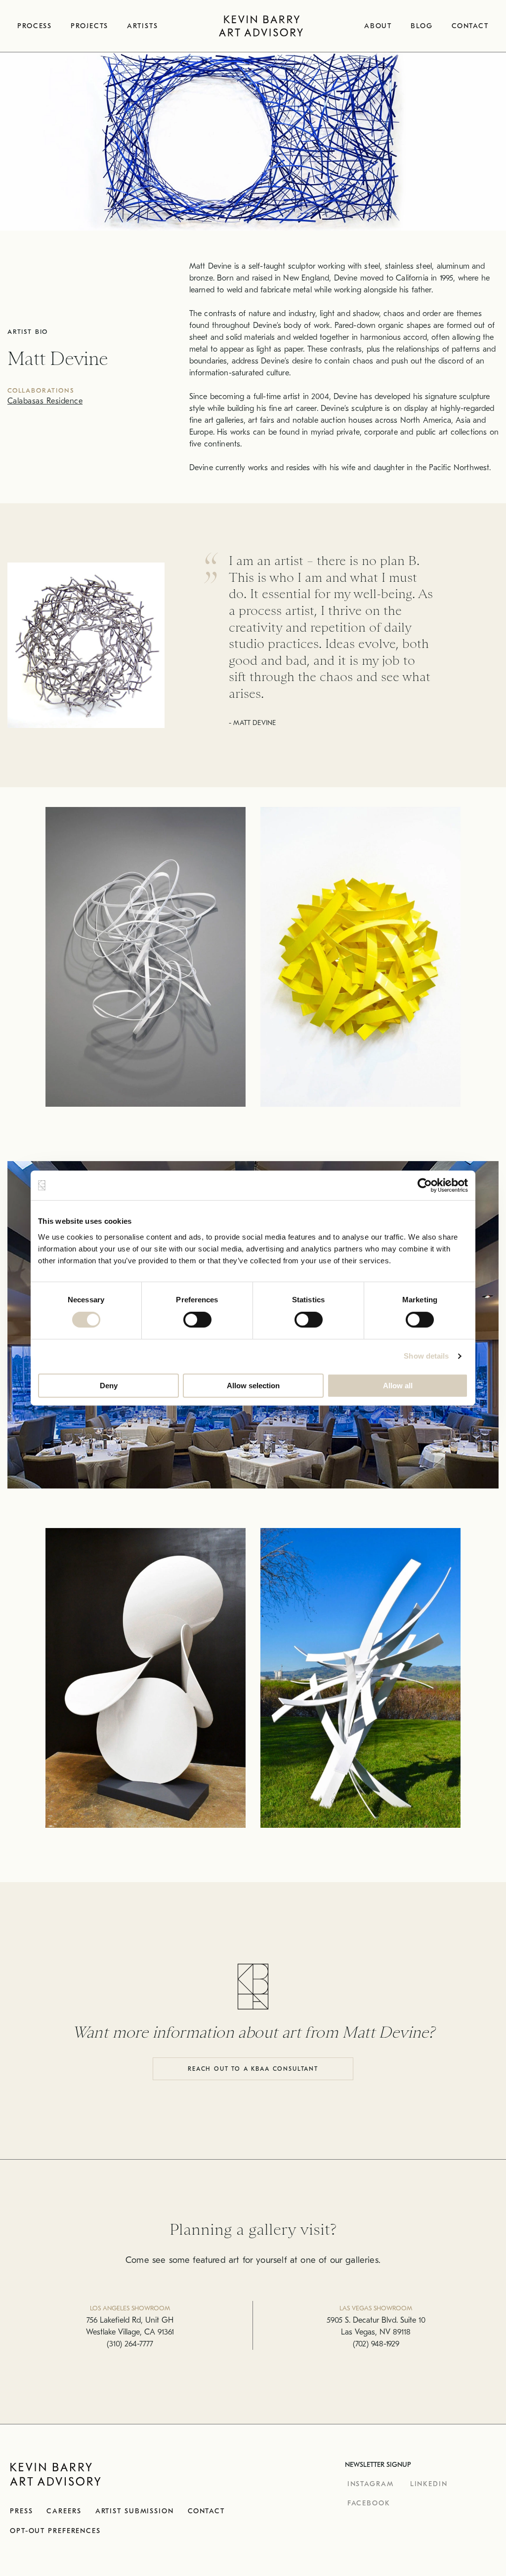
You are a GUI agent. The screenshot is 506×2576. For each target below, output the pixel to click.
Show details (426, 1356)
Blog (422, 26)
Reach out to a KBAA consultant (253, 2069)
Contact (470, 26)
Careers (64, 2511)
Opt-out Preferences (55, 2531)
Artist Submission (135, 2511)
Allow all (398, 1386)
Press (21, 2511)
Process (35, 26)
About (378, 26)
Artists (142, 26)
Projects (89, 26)
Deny (109, 1386)
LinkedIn (429, 2484)
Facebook (369, 2503)
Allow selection (253, 1386)
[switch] (197, 1320)
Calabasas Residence (45, 401)
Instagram (371, 2484)
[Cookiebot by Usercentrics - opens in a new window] (425, 1185)
